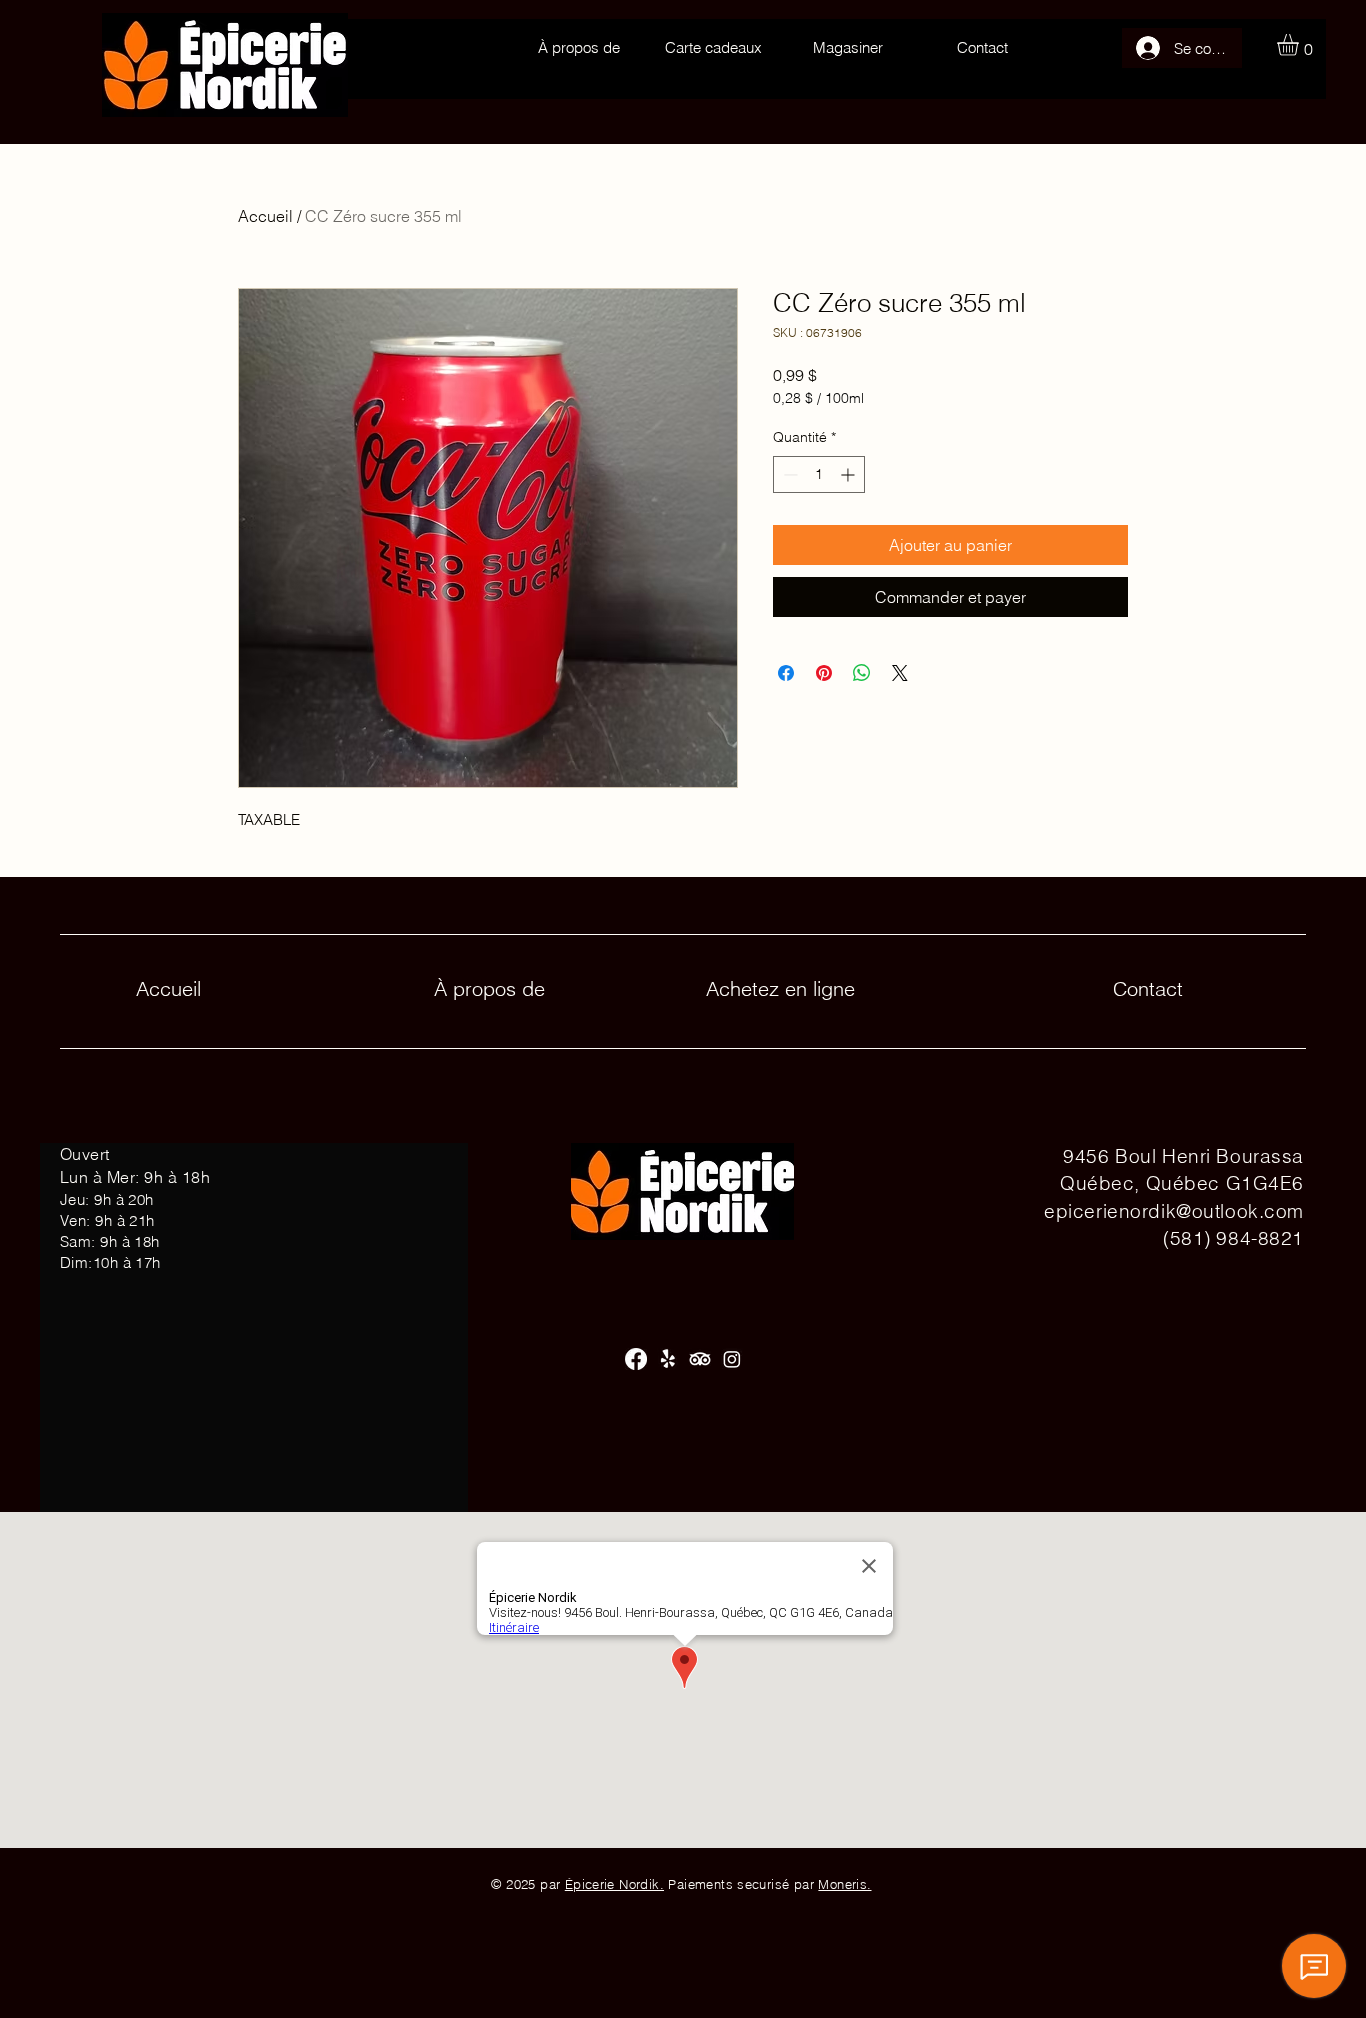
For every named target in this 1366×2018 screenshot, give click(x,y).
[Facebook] (636, 1359)
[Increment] (849, 474)
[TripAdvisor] (700, 1359)
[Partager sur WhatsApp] (862, 673)
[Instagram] (732, 1359)
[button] (1300, 45)
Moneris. (844, 1884)
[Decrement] (788, 474)
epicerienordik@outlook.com (1174, 1211)
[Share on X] (900, 673)
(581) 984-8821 (1233, 1238)
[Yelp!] (668, 1359)
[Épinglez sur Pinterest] (824, 673)
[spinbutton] (819, 474)
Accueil (265, 216)
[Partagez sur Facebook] (786, 673)
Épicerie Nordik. (614, 1884)
